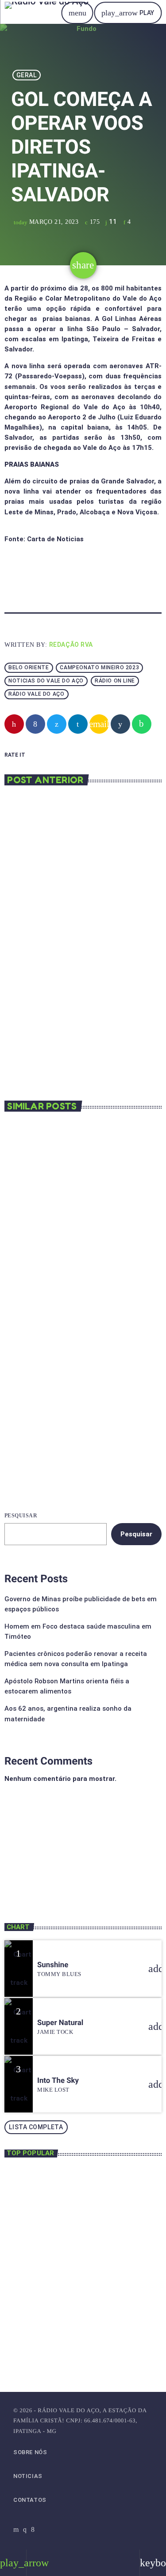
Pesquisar (21, 1516)
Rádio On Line (115, 681)
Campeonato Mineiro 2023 (99, 668)
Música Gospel (41, 1856)
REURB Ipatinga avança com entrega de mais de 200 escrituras (81, 1425)
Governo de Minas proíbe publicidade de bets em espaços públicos (95, 2183)
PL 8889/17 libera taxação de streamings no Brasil (68, 1256)
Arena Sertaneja (42, 1870)
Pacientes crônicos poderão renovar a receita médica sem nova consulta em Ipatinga (101, 2261)
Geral (27, 75)
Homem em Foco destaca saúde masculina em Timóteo (95, 2217)
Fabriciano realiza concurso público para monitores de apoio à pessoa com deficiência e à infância (81, 943)
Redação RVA (71, 645)
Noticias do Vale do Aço (46, 681)
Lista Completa (36, 2127)
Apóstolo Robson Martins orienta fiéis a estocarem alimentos (96, 2295)
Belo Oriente (29, 668)
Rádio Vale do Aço (36, 694)
